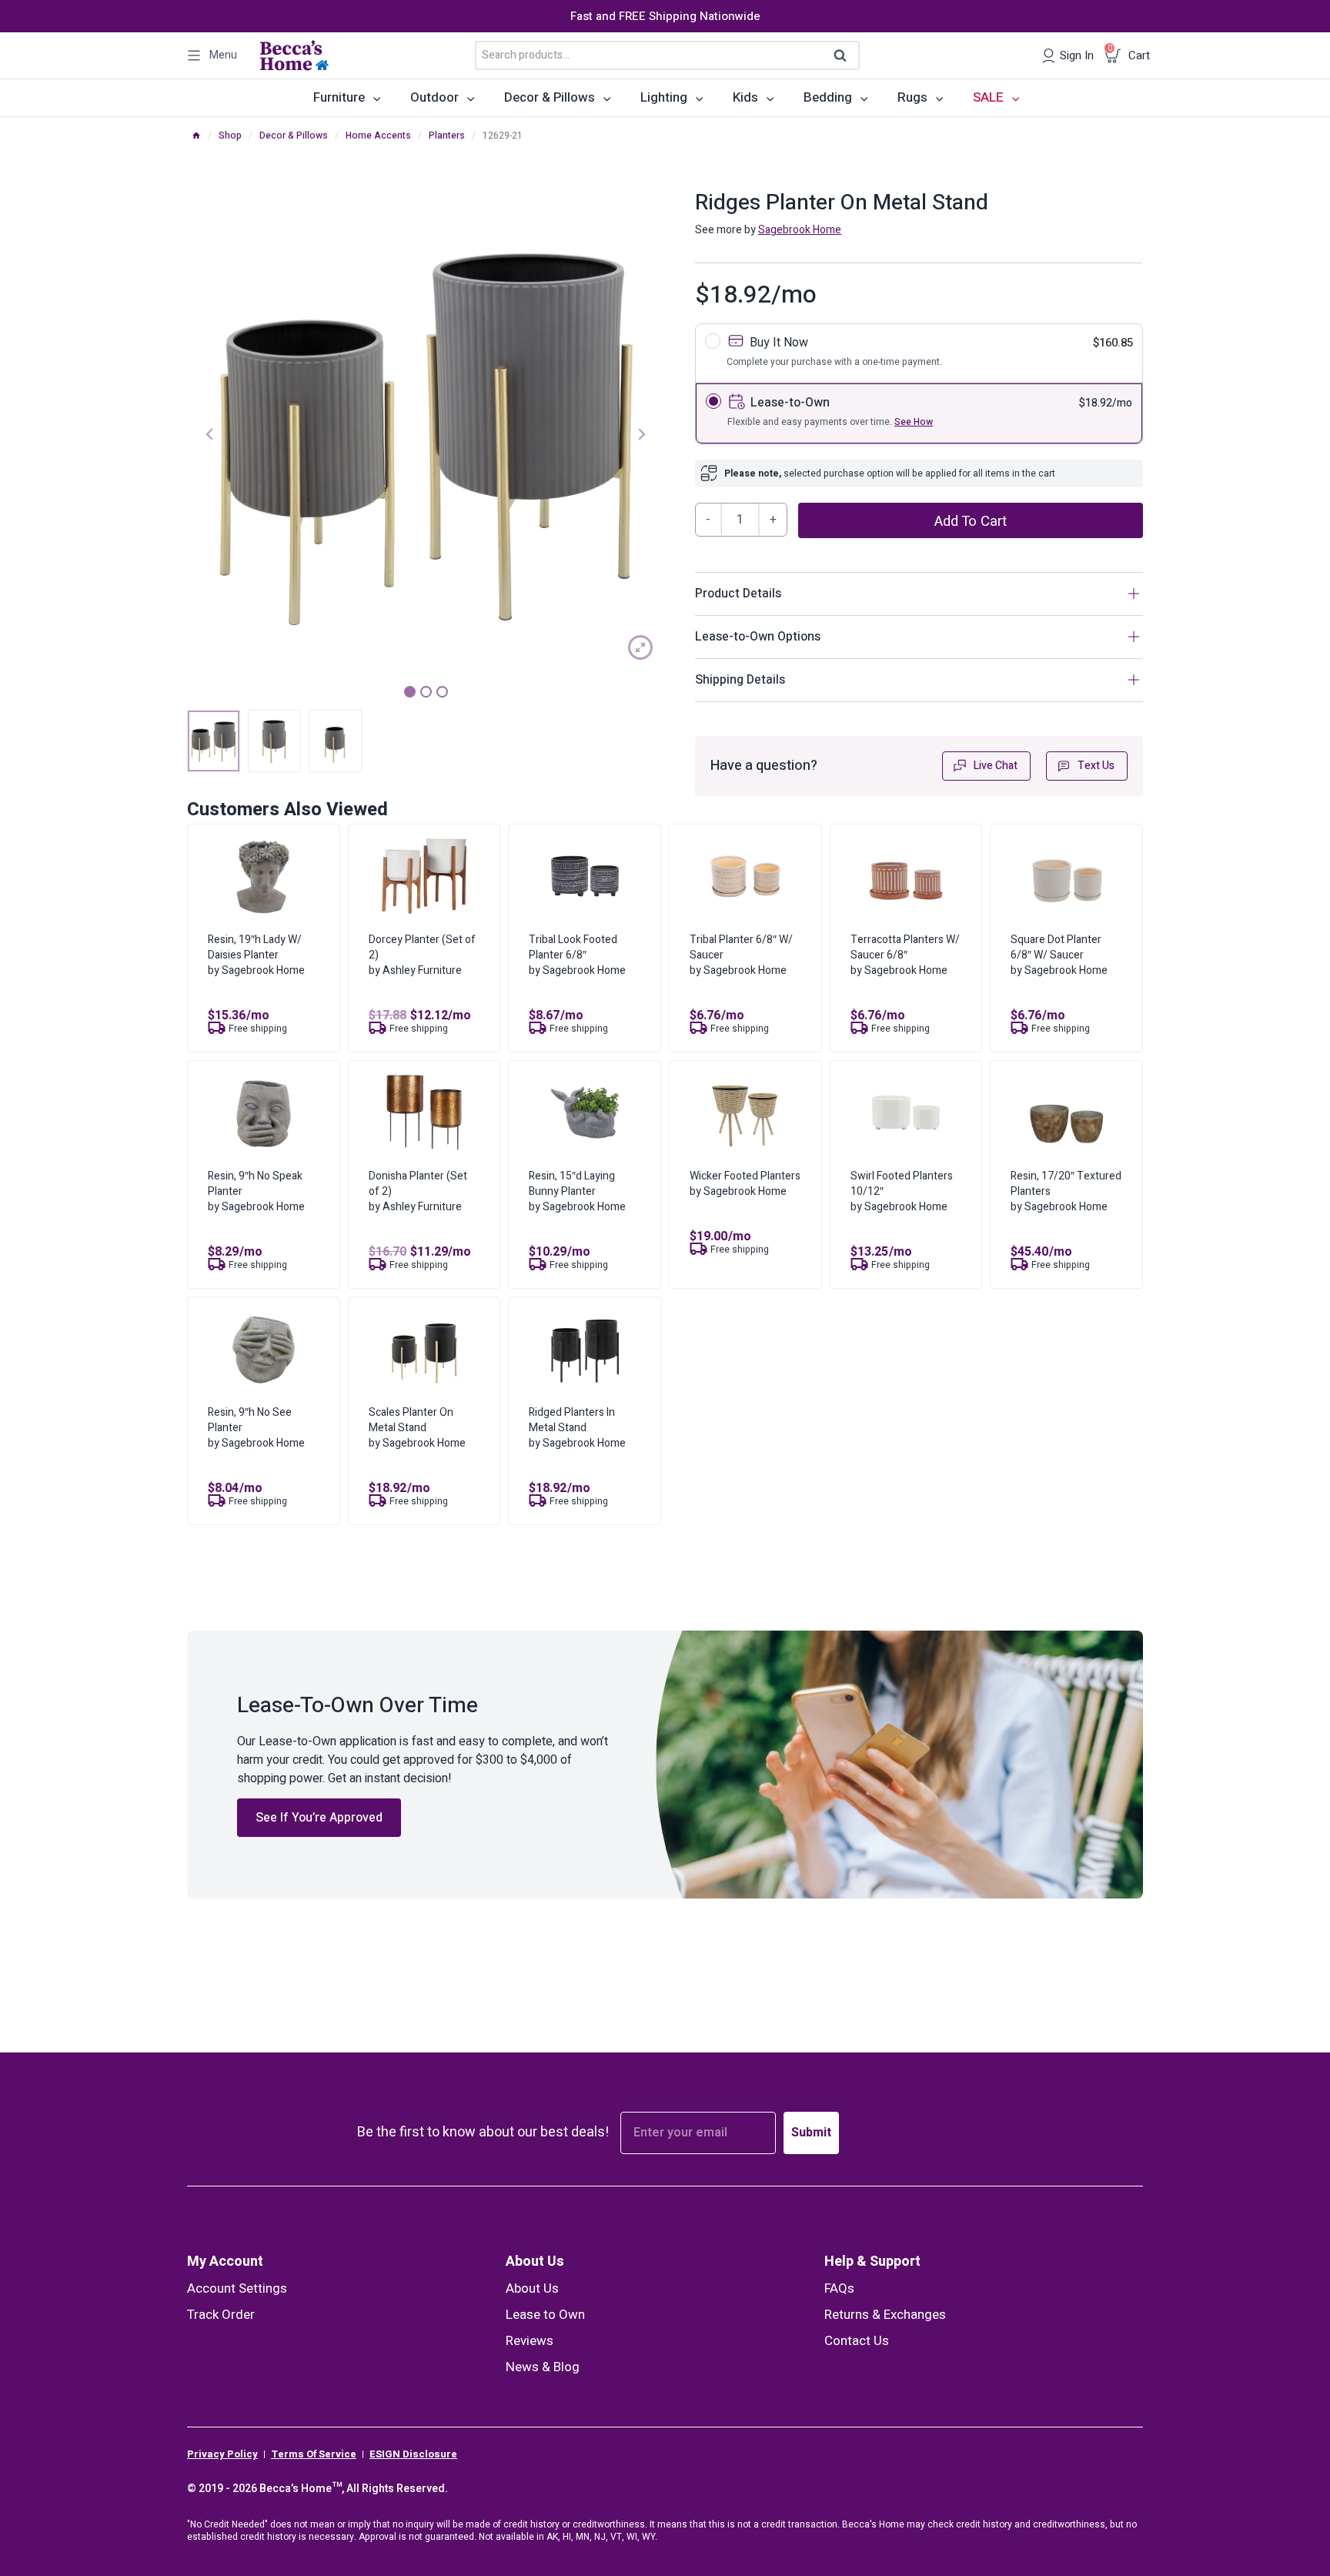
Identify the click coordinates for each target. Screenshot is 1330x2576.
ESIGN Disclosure (413, 2454)
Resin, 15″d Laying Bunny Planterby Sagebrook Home (577, 1191)
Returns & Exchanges (885, 2315)
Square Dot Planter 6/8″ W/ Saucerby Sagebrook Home (1059, 955)
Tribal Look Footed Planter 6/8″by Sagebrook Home (577, 955)
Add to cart (971, 521)
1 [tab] (410, 692)
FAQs (839, 2288)
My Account (225, 2262)
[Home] (196, 135)
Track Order (221, 2315)
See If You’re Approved (319, 1818)
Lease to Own (545, 2315)
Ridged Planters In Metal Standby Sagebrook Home (577, 1428)
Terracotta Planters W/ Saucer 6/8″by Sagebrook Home (905, 955)
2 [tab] (426, 692)
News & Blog (543, 2367)
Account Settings (237, 2288)
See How (914, 422)
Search (845, 56)
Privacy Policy (222, 2454)
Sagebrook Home (800, 230)
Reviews (530, 2341)
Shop (230, 135)
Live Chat (996, 766)
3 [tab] (442, 692)
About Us (535, 2262)
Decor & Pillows (294, 135)
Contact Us (857, 2341)
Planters (447, 135)
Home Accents (378, 135)
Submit (811, 2133)
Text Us (1096, 766)
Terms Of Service (314, 2454)
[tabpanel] (426, 432)
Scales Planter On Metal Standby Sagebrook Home (417, 1428)
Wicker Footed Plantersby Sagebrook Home (745, 1184)
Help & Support (872, 2262)
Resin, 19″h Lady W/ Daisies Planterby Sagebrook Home (256, 955)
